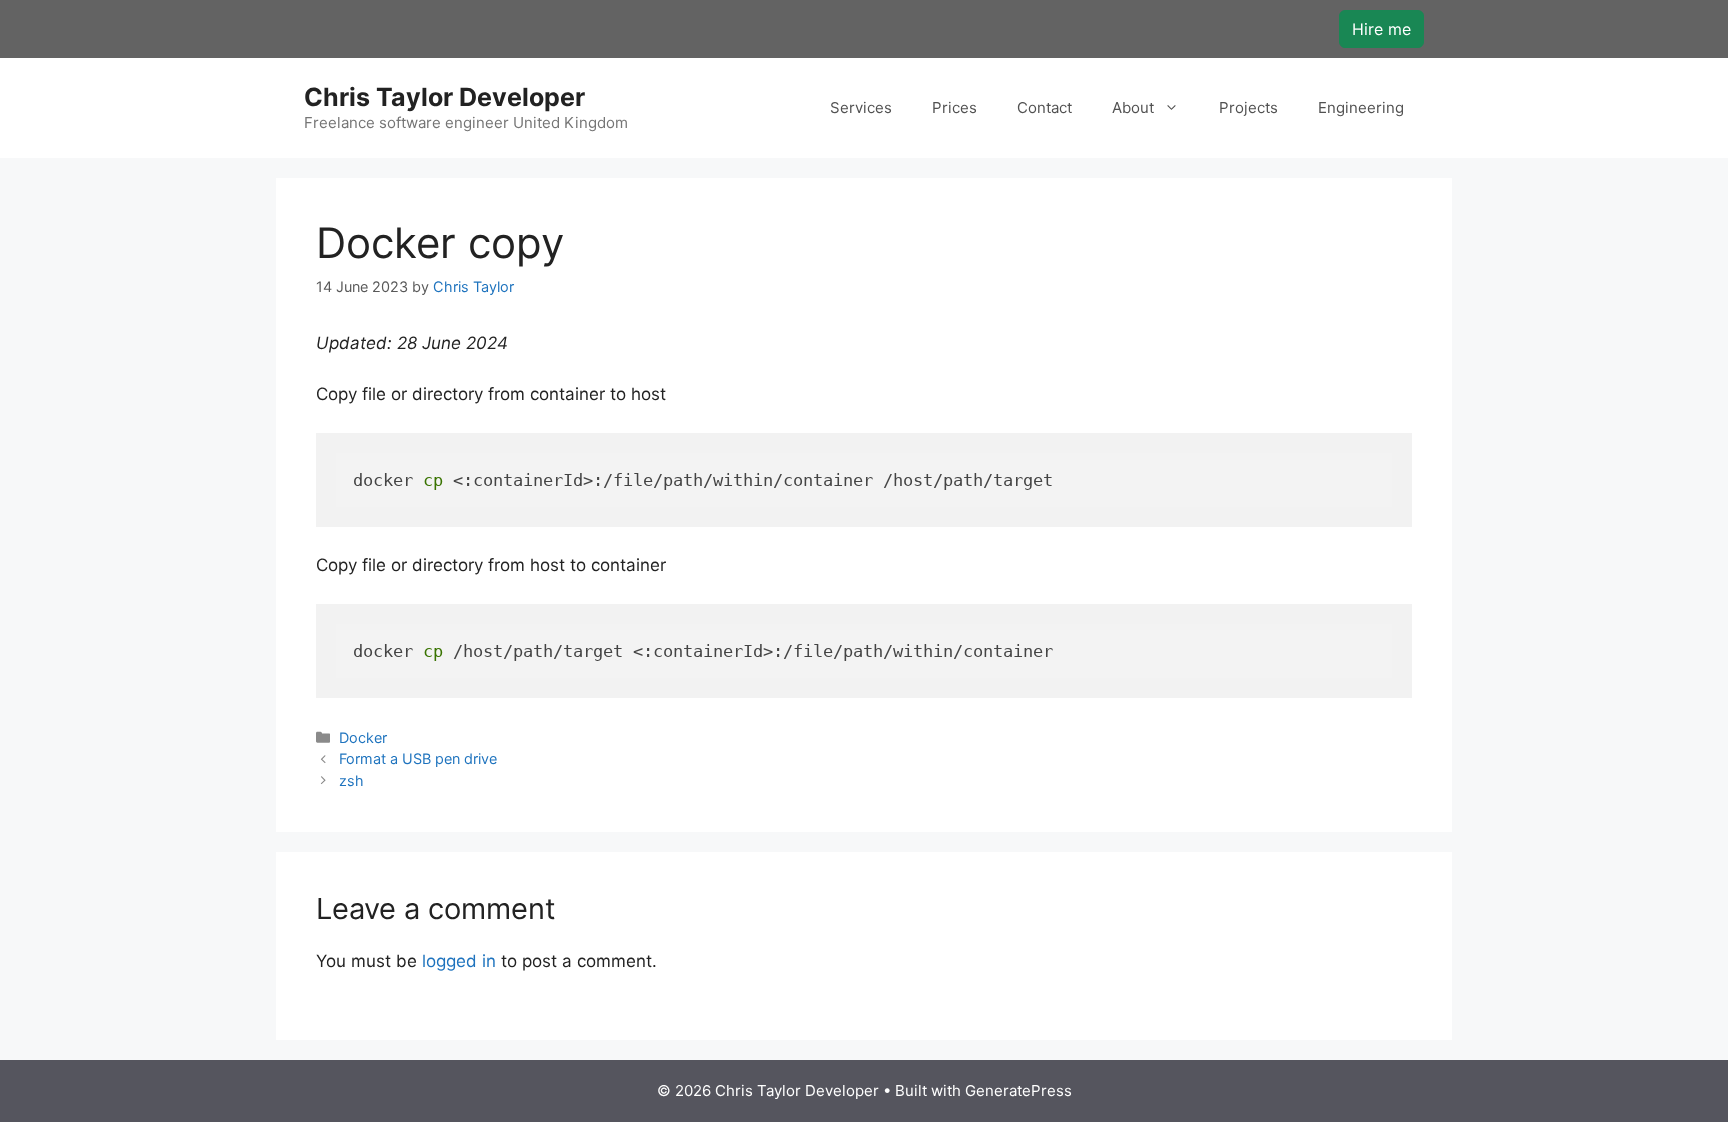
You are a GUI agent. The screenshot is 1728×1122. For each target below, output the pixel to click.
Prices (954, 107)
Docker (363, 737)
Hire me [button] (1381, 29)
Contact (1044, 107)
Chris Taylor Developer (444, 97)
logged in (459, 961)
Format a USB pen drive (418, 758)
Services (861, 107)
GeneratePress (1018, 1090)
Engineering (1361, 107)
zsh (351, 780)
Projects (1248, 107)
